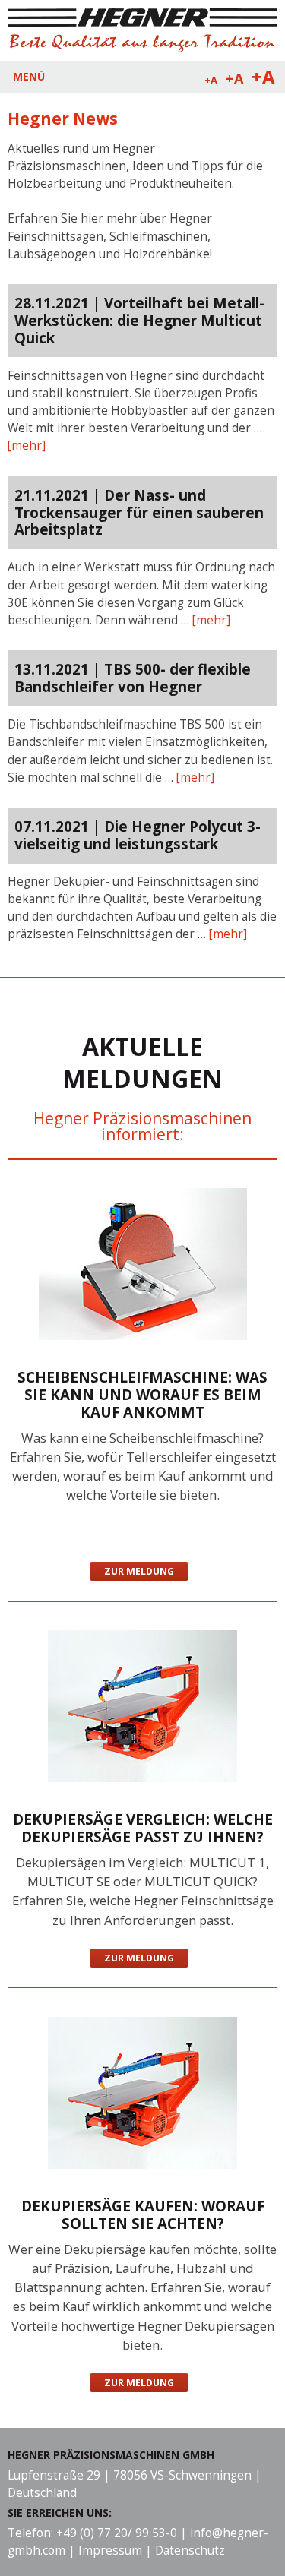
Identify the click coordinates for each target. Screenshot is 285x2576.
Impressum (110, 2551)
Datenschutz (190, 2551)
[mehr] (27, 446)
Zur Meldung (139, 1571)
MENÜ (29, 76)
